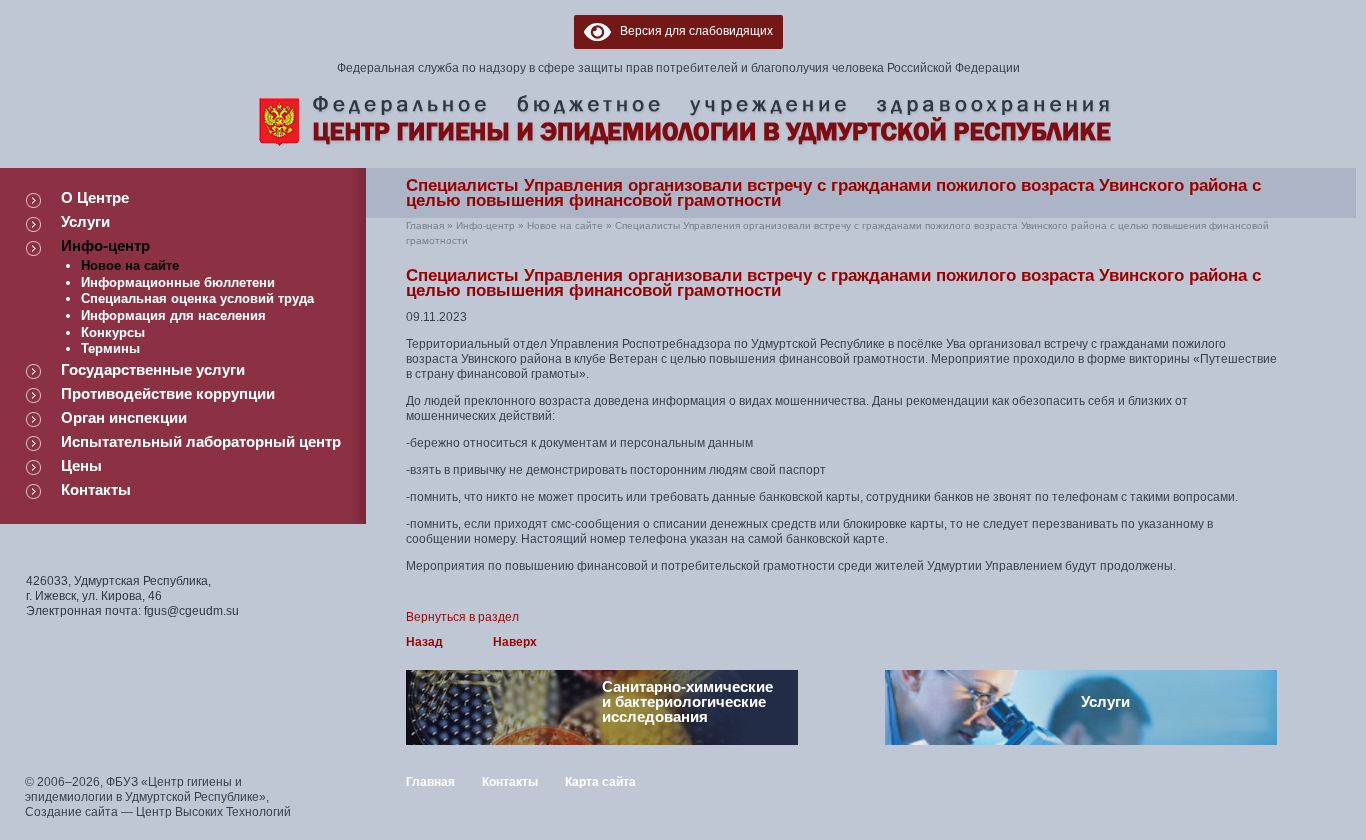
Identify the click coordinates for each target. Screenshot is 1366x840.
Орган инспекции (124, 417)
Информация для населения (173, 315)
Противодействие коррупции (168, 393)
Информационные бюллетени (178, 282)
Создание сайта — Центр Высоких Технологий (158, 812)
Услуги (85, 221)
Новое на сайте (130, 265)
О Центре (95, 197)
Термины (110, 348)
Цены (81, 465)
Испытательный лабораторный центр (201, 441)
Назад (424, 642)
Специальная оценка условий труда (197, 298)
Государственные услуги (153, 369)
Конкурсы (113, 332)
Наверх (515, 642)
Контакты (96, 489)
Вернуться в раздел (462, 617)
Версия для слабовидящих (692, 31)
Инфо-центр (105, 245)
